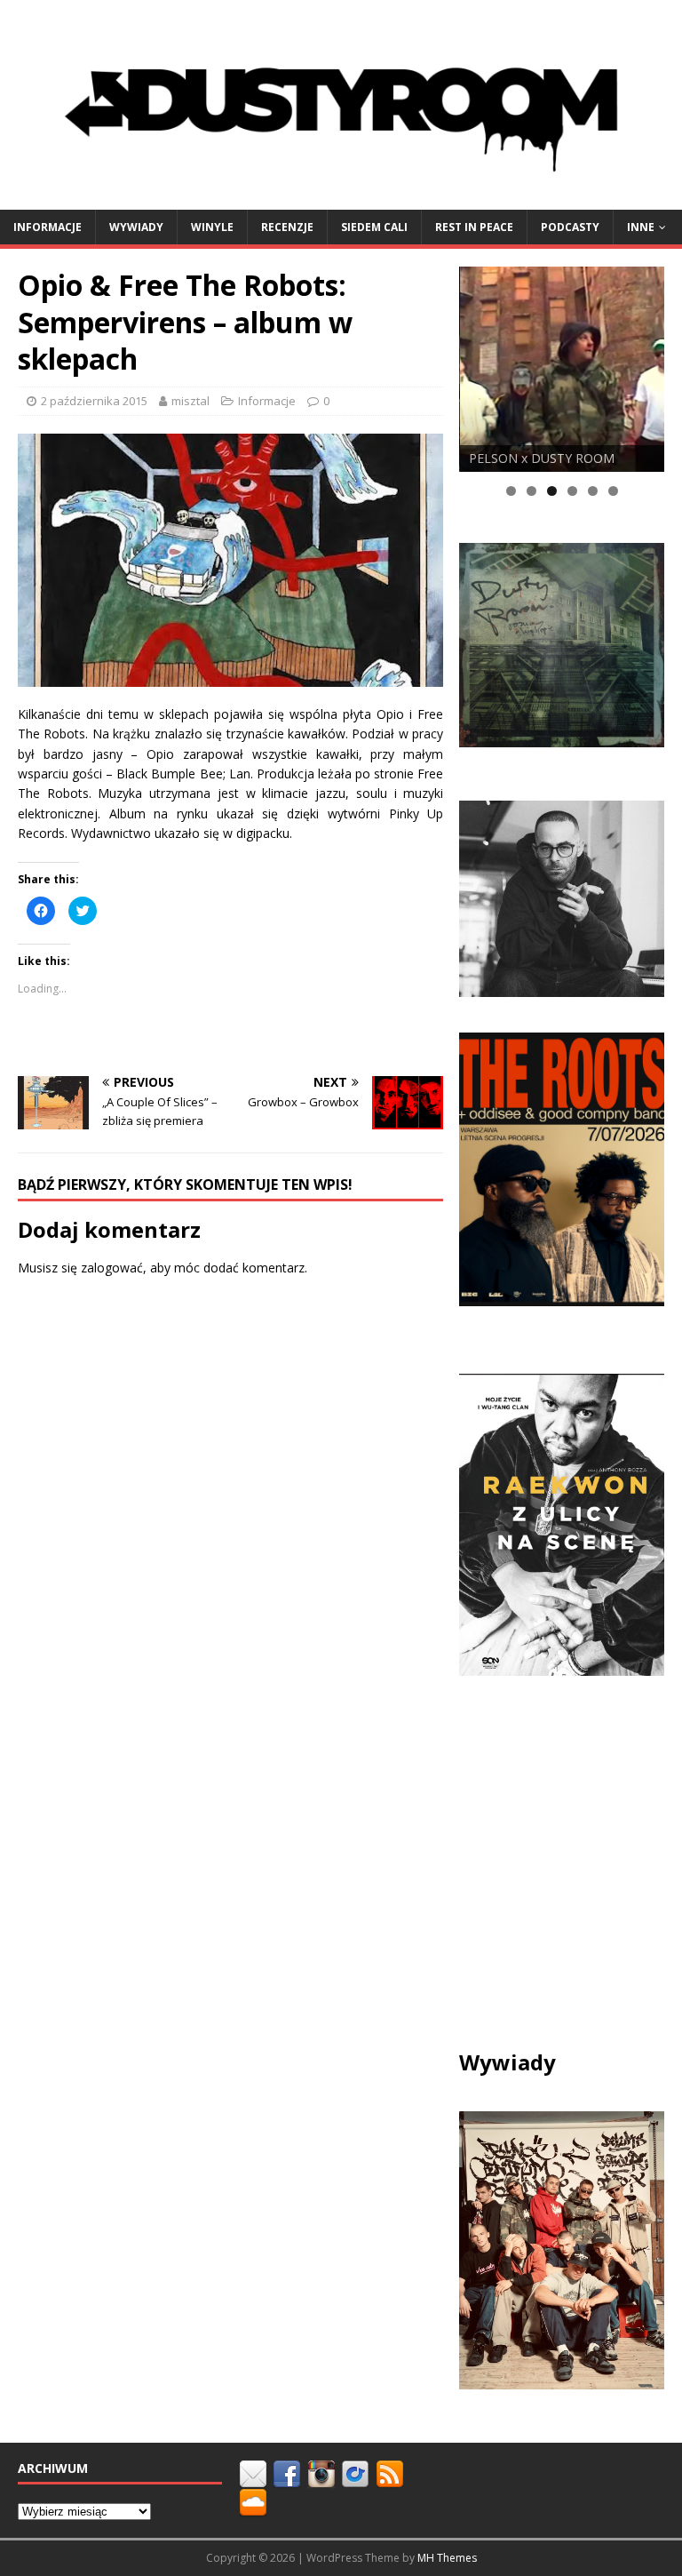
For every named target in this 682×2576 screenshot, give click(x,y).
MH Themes (447, 2558)
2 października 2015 (94, 401)
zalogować (112, 1268)
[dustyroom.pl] (341, 199)
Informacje (48, 227)
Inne (641, 227)
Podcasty (570, 227)
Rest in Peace (474, 227)
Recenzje (287, 227)
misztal (190, 401)
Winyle (212, 227)
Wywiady (136, 227)
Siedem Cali (374, 227)
